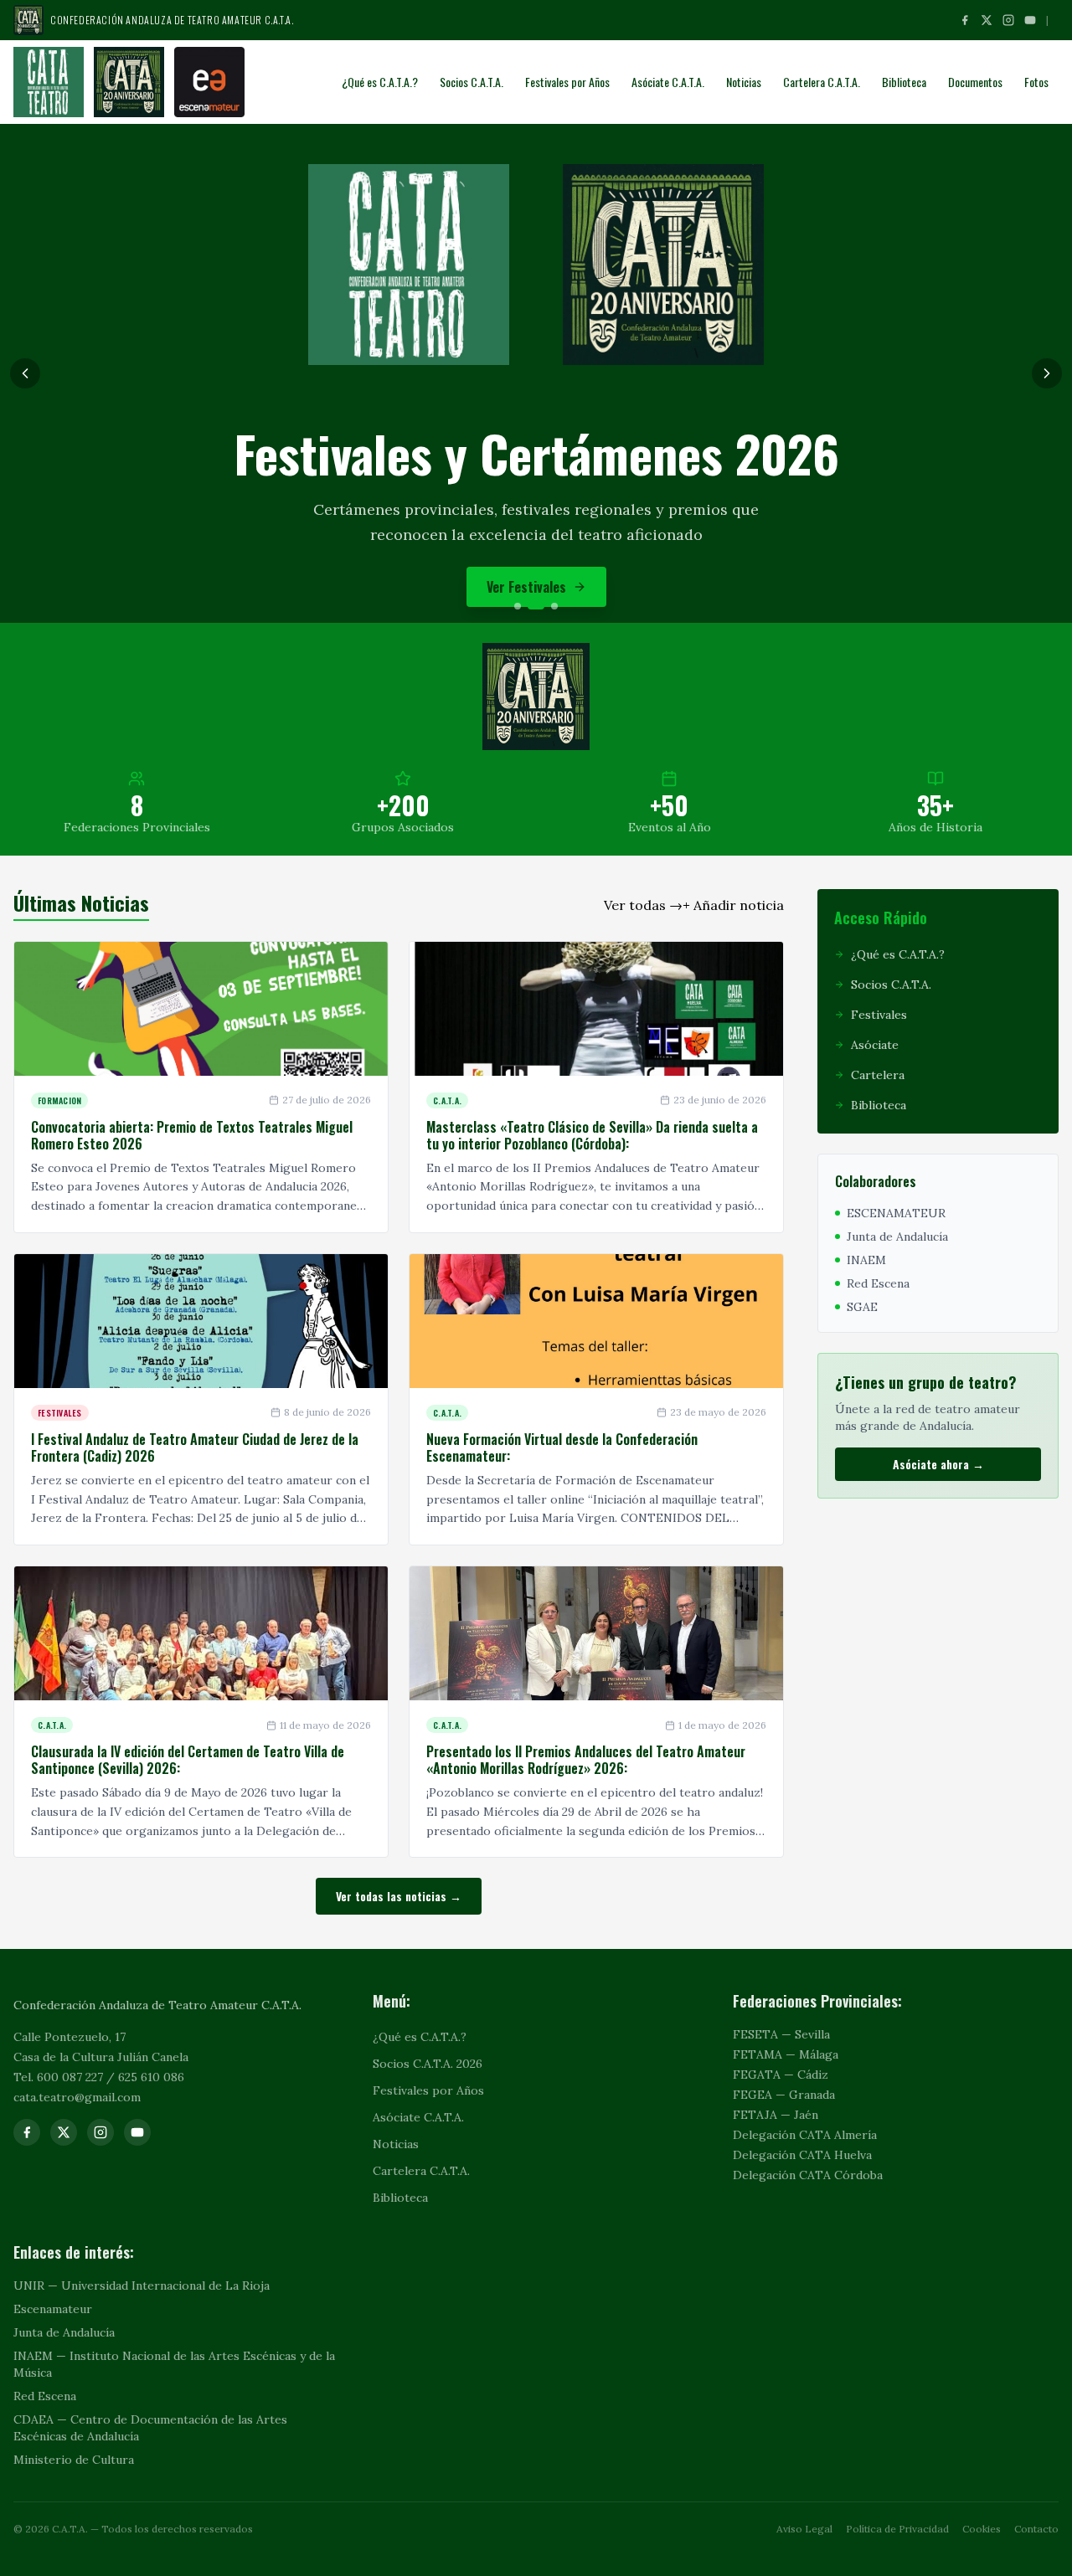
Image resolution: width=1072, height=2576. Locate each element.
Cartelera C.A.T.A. (822, 82)
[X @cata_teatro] (987, 20)
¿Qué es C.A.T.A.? (380, 82)
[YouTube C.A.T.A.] (1030, 20)
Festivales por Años (567, 82)
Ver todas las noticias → (399, 1896)
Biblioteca (904, 82)
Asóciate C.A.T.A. (668, 82)
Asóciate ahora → (938, 1464)
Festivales (879, 1015)
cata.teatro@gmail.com (77, 2097)
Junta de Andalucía (64, 2332)
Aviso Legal (804, 2529)
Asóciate (526, 574)
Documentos (975, 82)
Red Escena (45, 2396)
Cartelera (878, 1075)
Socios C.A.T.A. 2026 (428, 2064)
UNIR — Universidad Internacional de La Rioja (142, 2285)
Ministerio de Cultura (74, 2460)
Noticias (744, 82)
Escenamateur (53, 2309)
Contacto (1036, 2529)
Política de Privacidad (897, 2529)
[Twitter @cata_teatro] (64, 2132)
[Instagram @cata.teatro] (1008, 20)
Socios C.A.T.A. (472, 82)
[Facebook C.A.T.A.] (965, 20)
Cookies (982, 2529)
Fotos (1036, 82)
